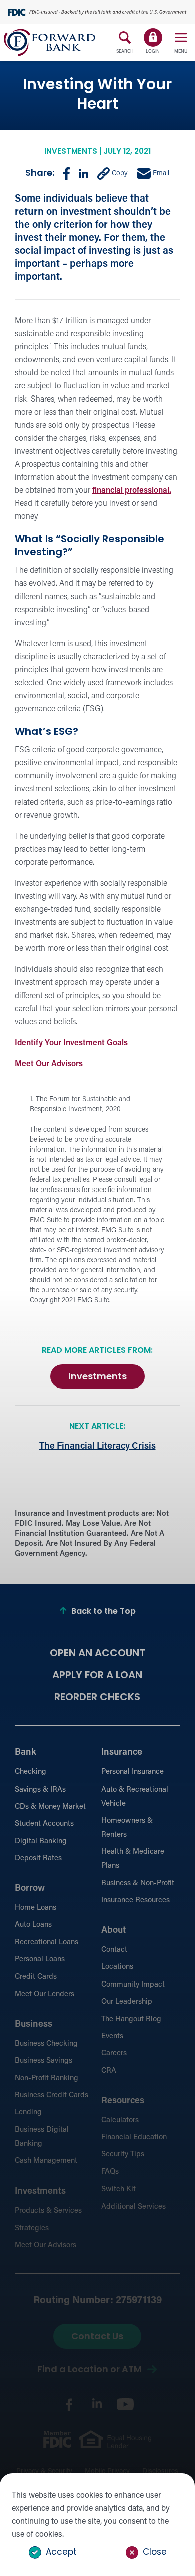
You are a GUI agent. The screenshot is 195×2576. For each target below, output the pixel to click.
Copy (119, 174)
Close (155, 2553)
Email (160, 174)
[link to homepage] (50, 42)
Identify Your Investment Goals (71, 1043)
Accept (61, 2553)
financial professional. (132, 491)
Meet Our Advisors (49, 1064)
